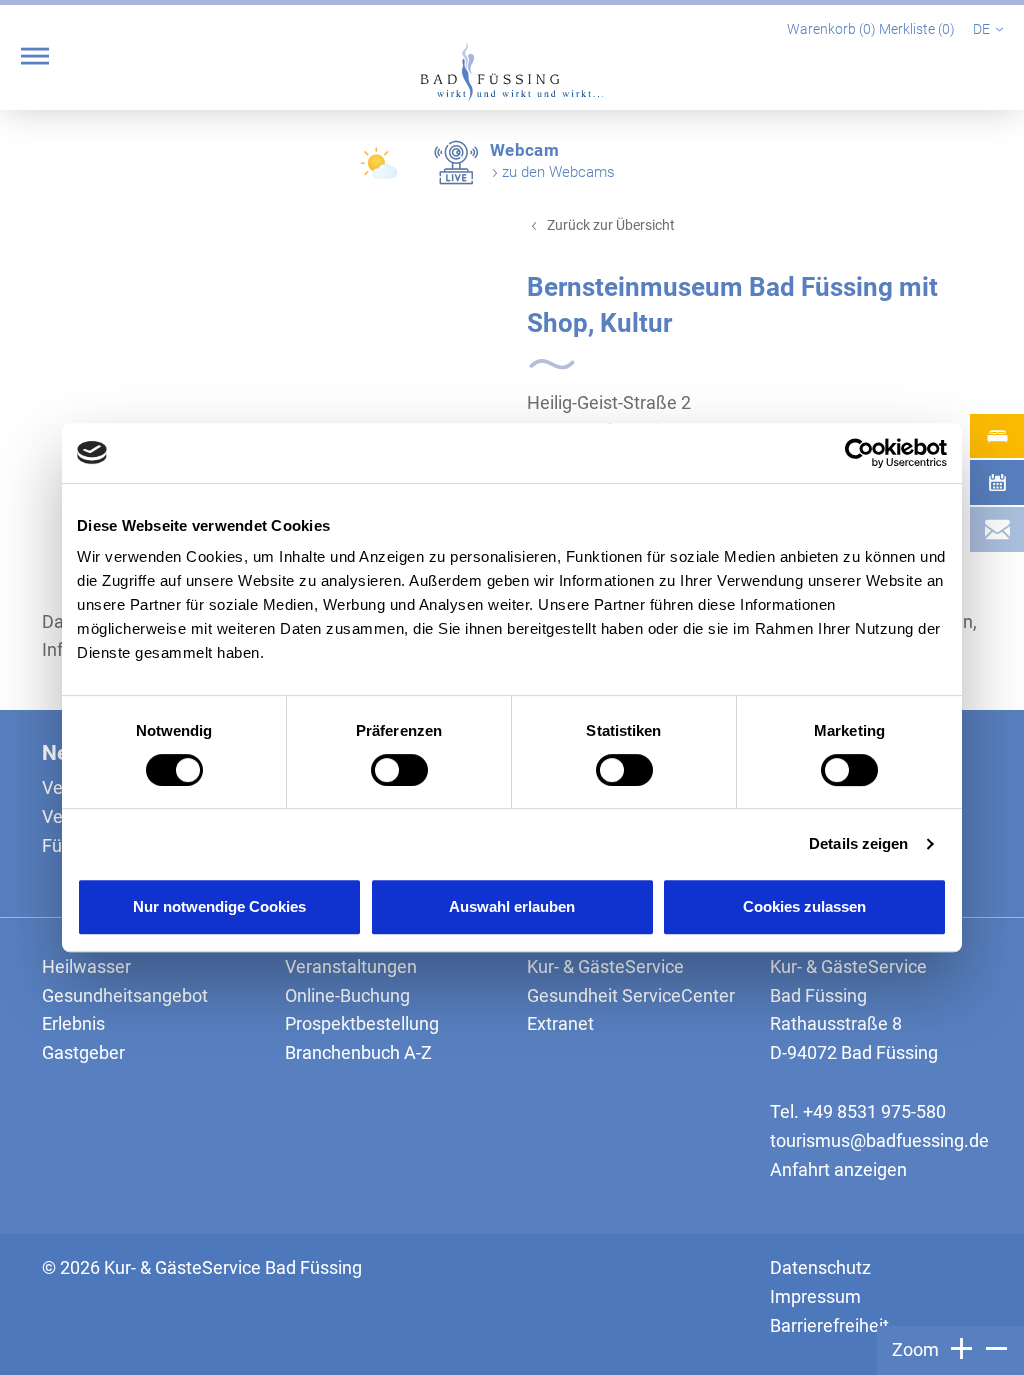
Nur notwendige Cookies (219, 906)
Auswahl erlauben (512, 906)
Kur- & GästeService (605, 966)
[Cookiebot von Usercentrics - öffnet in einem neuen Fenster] (859, 453)
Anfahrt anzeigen (838, 1169)
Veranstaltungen (351, 966)
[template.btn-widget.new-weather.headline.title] (381, 170)
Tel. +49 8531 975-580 (858, 1111)
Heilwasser (86, 966)
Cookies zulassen (804, 906)
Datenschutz (820, 1267)
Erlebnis (73, 1023)
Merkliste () (918, 29)
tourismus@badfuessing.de (879, 1140)
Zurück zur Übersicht (611, 225)
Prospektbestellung (362, 1023)
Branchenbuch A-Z (358, 1052)
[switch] (399, 770)
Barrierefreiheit (829, 1325)
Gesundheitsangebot (125, 995)
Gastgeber (83, 1052)
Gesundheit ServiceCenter (631, 995)
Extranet (560, 1023)
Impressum (815, 1296)
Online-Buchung (347, 995)
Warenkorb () (833, 29)
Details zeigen (858, 843)
